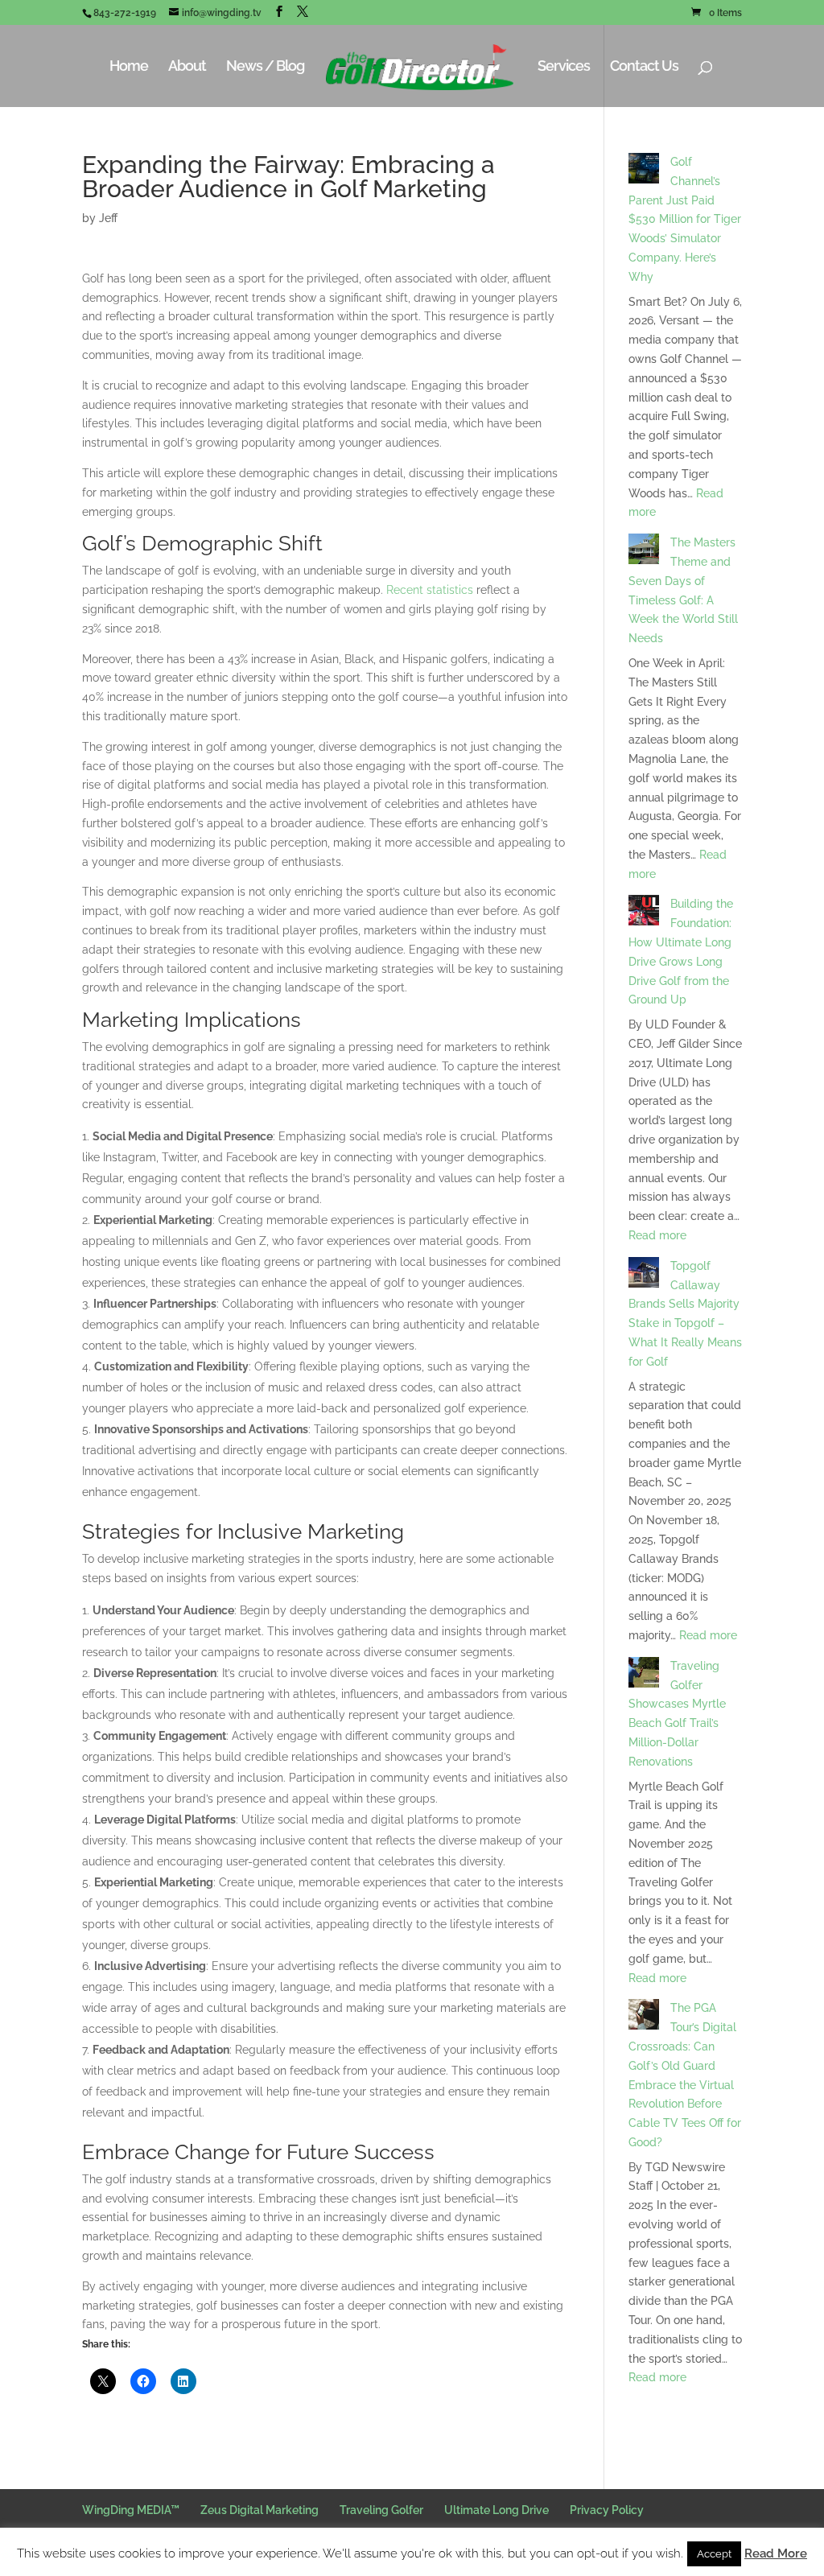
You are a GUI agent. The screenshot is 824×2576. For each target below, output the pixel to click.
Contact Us (644, 67)
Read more (657, 1235)
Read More (776, 2553)
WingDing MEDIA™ (131, 2510)
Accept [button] (714, 2554)
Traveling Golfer (381, 2510)
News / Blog (265, 67)
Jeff (108, 218)
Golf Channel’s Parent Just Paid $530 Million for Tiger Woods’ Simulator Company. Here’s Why (685, 219)
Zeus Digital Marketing (260, 2510)
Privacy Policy (607, 2510)
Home (129, 67)
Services (564, 67)
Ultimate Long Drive (496, 2510)
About (187, 67)
